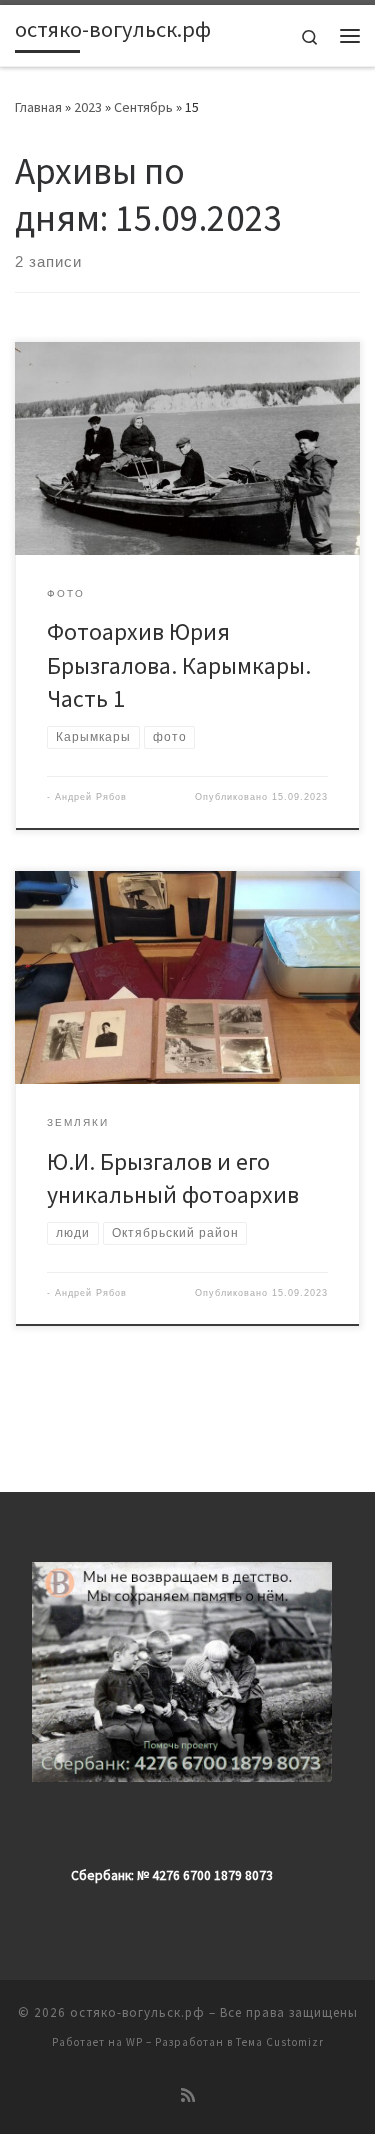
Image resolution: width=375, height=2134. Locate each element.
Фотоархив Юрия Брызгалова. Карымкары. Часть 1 (179, 665)
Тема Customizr (280, 2042)
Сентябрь (143, 107)
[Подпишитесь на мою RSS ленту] (188, 2095)
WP (134, 2042)
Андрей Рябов (91, 797)
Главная (38, 107)
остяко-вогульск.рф (137, 2012)
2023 (88, 107)
